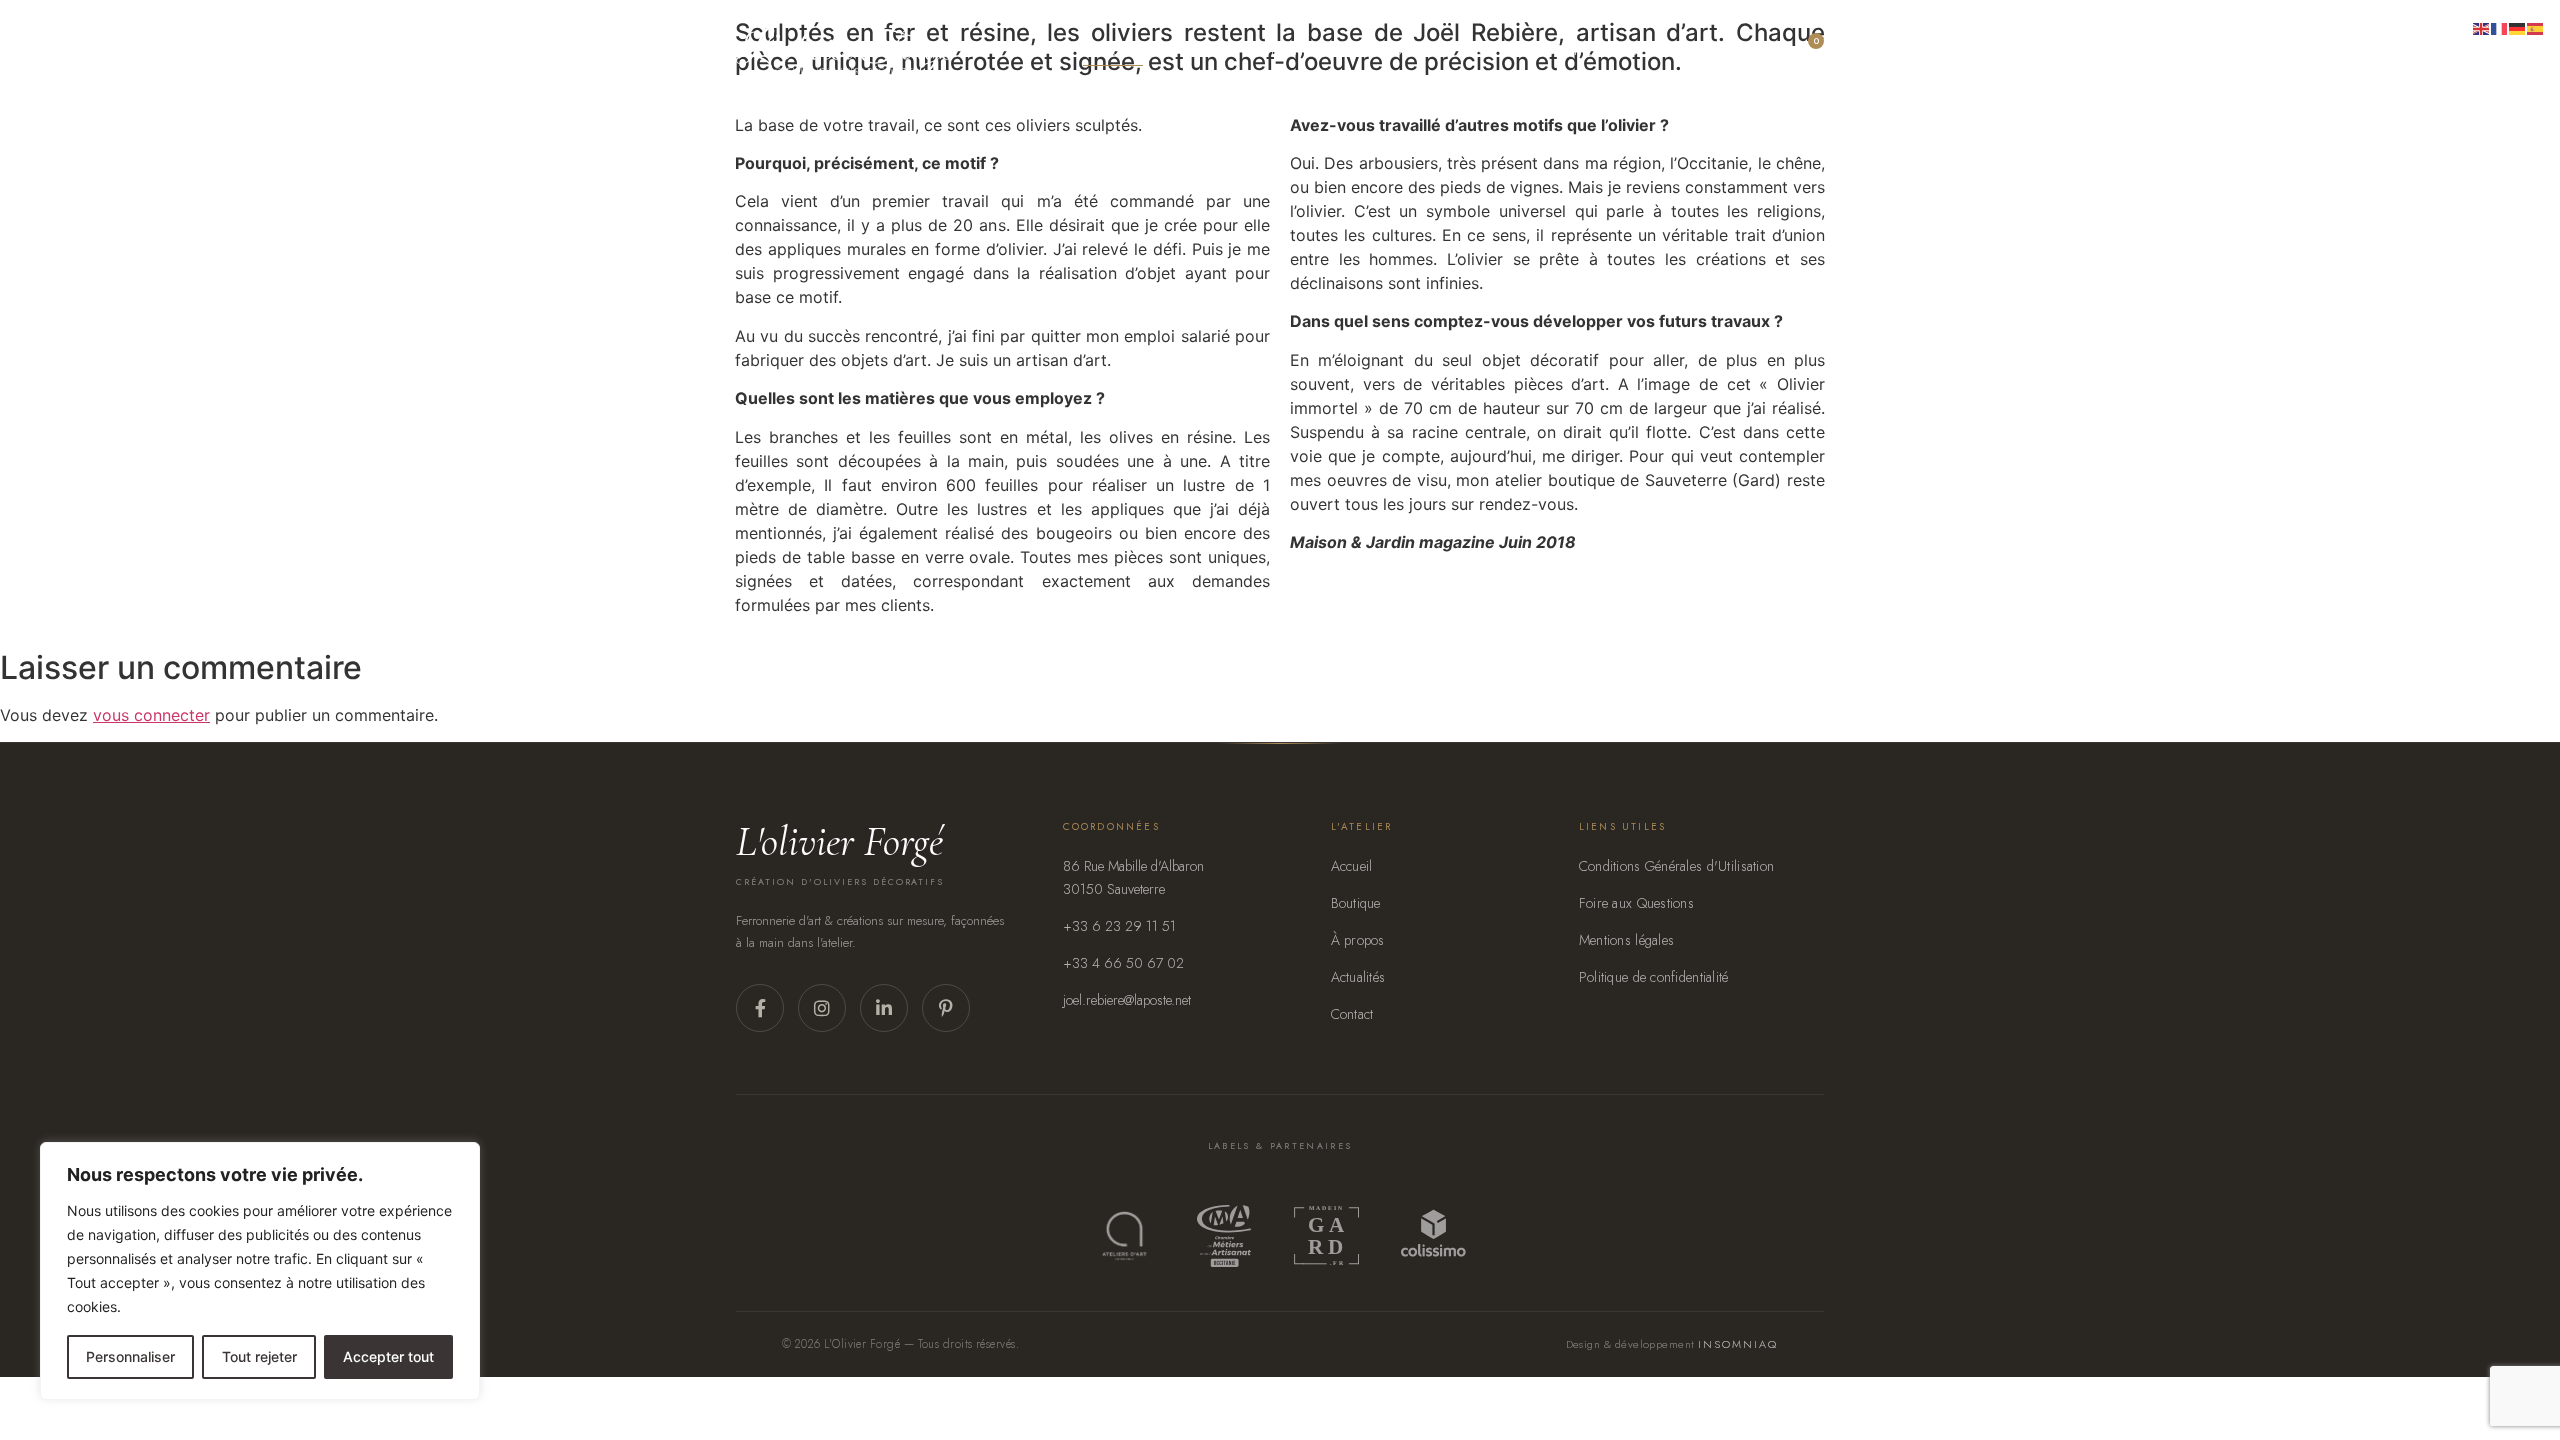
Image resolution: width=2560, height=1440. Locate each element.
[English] (2482, 27)
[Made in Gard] (1326, 1236)
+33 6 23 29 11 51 (1119, 926)
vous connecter (151, 715)
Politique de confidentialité (1654, 977)
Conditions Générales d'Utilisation (1677, 866)
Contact (1660, 51)
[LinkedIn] (884, 1008)
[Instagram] (822, 1008)
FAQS (1475, 51)
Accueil (1113, 51)
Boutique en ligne (1252, 51)
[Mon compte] (1746, 51)
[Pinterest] (946, 1008)
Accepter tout (388, 1356)
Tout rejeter (259, 1356)
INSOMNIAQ (1738, 1344)
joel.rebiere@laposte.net (1127, 1000)
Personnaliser (130, 1356)
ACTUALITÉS (1560, 51)
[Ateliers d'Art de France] (1124, 1236)
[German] (2518, 27)
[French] (2500, 27)
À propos (1395, 51)
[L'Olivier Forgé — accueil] (846, 51)
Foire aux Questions (1636, 903)
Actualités (1358, 977)
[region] (260, 1271)
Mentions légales (1626, 940)
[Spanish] (2536, 27)
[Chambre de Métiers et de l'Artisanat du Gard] (1224, 1236)
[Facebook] (760, 1008)
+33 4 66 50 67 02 (1123, 963)
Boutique (1356, 903)
